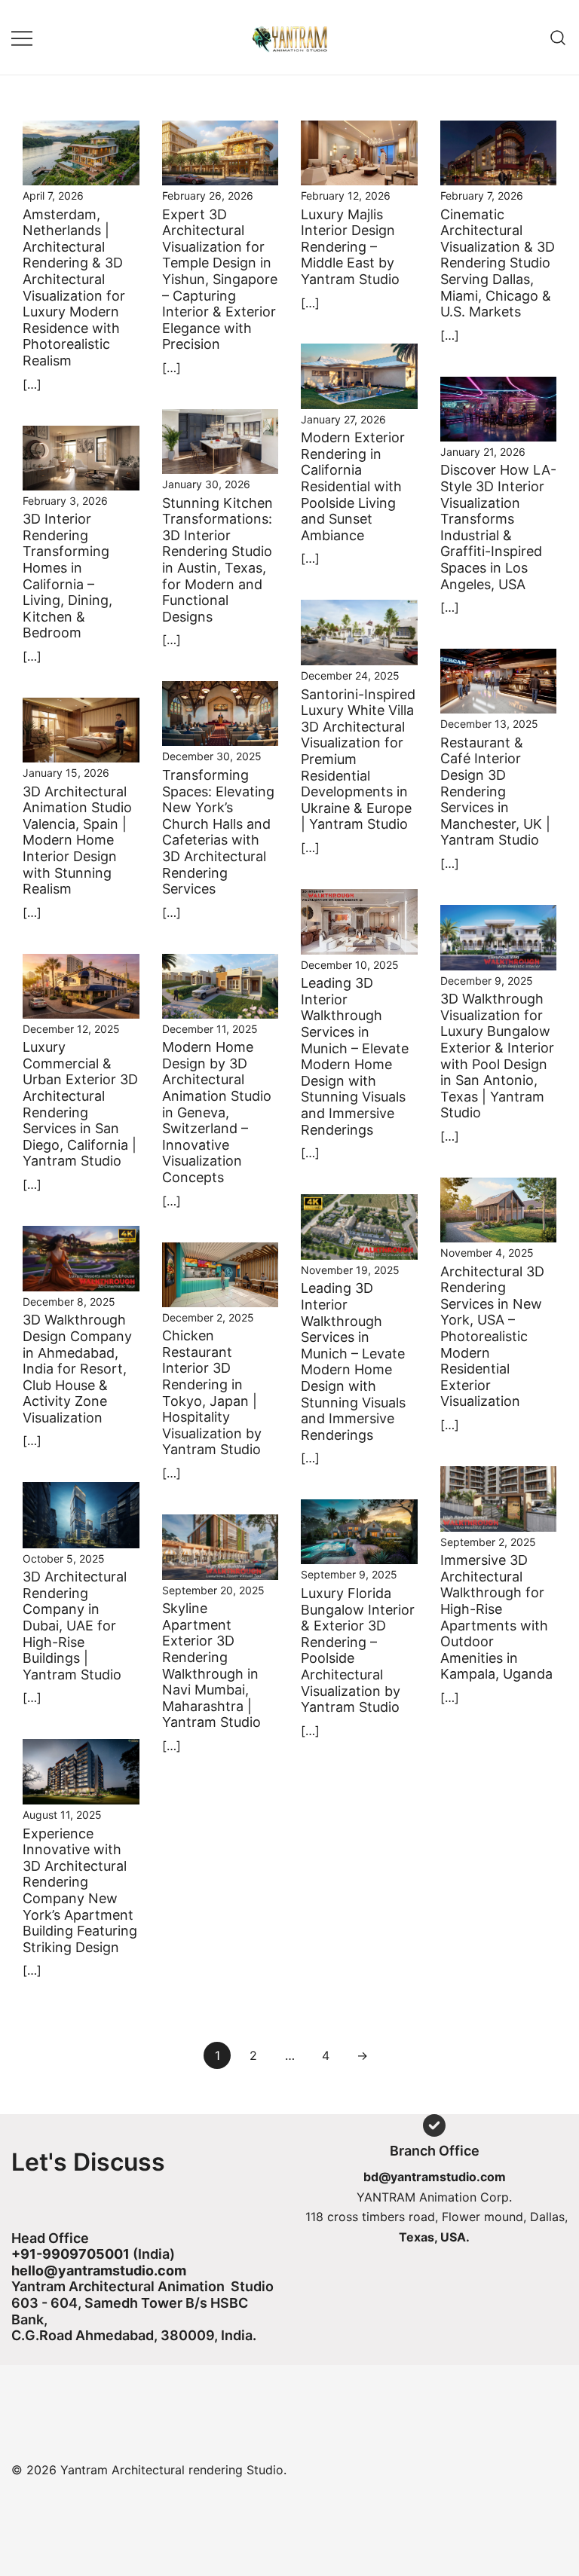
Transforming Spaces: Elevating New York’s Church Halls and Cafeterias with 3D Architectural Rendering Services (218, 832)
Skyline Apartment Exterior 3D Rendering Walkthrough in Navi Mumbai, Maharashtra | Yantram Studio (211, 1665)
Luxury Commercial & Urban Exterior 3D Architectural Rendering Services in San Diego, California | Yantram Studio (80, 1104)
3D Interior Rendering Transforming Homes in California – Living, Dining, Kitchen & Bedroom (67, 576)
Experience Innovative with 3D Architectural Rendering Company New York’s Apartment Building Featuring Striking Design (80, 1890)
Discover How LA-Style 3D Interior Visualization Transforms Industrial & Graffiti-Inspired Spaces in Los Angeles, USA (498, 527)
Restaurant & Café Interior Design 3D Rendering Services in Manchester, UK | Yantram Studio (495, 791)
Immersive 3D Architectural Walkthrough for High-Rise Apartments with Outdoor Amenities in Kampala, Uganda (496, 1617)
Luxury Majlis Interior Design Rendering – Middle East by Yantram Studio (350, 247)
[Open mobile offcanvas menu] (22, 37)
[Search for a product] (558, 37)
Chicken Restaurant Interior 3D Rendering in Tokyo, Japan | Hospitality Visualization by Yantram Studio (212, 1392)
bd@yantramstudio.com (435, 2177)
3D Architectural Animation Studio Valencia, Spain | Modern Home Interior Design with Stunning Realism (77, 840)
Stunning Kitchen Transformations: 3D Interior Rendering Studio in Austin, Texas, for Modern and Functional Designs (218, 560)
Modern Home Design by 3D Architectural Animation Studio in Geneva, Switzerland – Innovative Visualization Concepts (217, 1112)
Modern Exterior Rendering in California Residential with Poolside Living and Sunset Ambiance (353, 486)
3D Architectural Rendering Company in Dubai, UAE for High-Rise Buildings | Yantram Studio (75, 1626)
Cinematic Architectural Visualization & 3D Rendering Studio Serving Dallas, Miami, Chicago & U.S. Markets (498, 263)
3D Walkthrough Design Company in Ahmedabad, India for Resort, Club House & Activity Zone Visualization (77, 1369)
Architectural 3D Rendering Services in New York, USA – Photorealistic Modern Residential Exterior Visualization (492, 1337)
